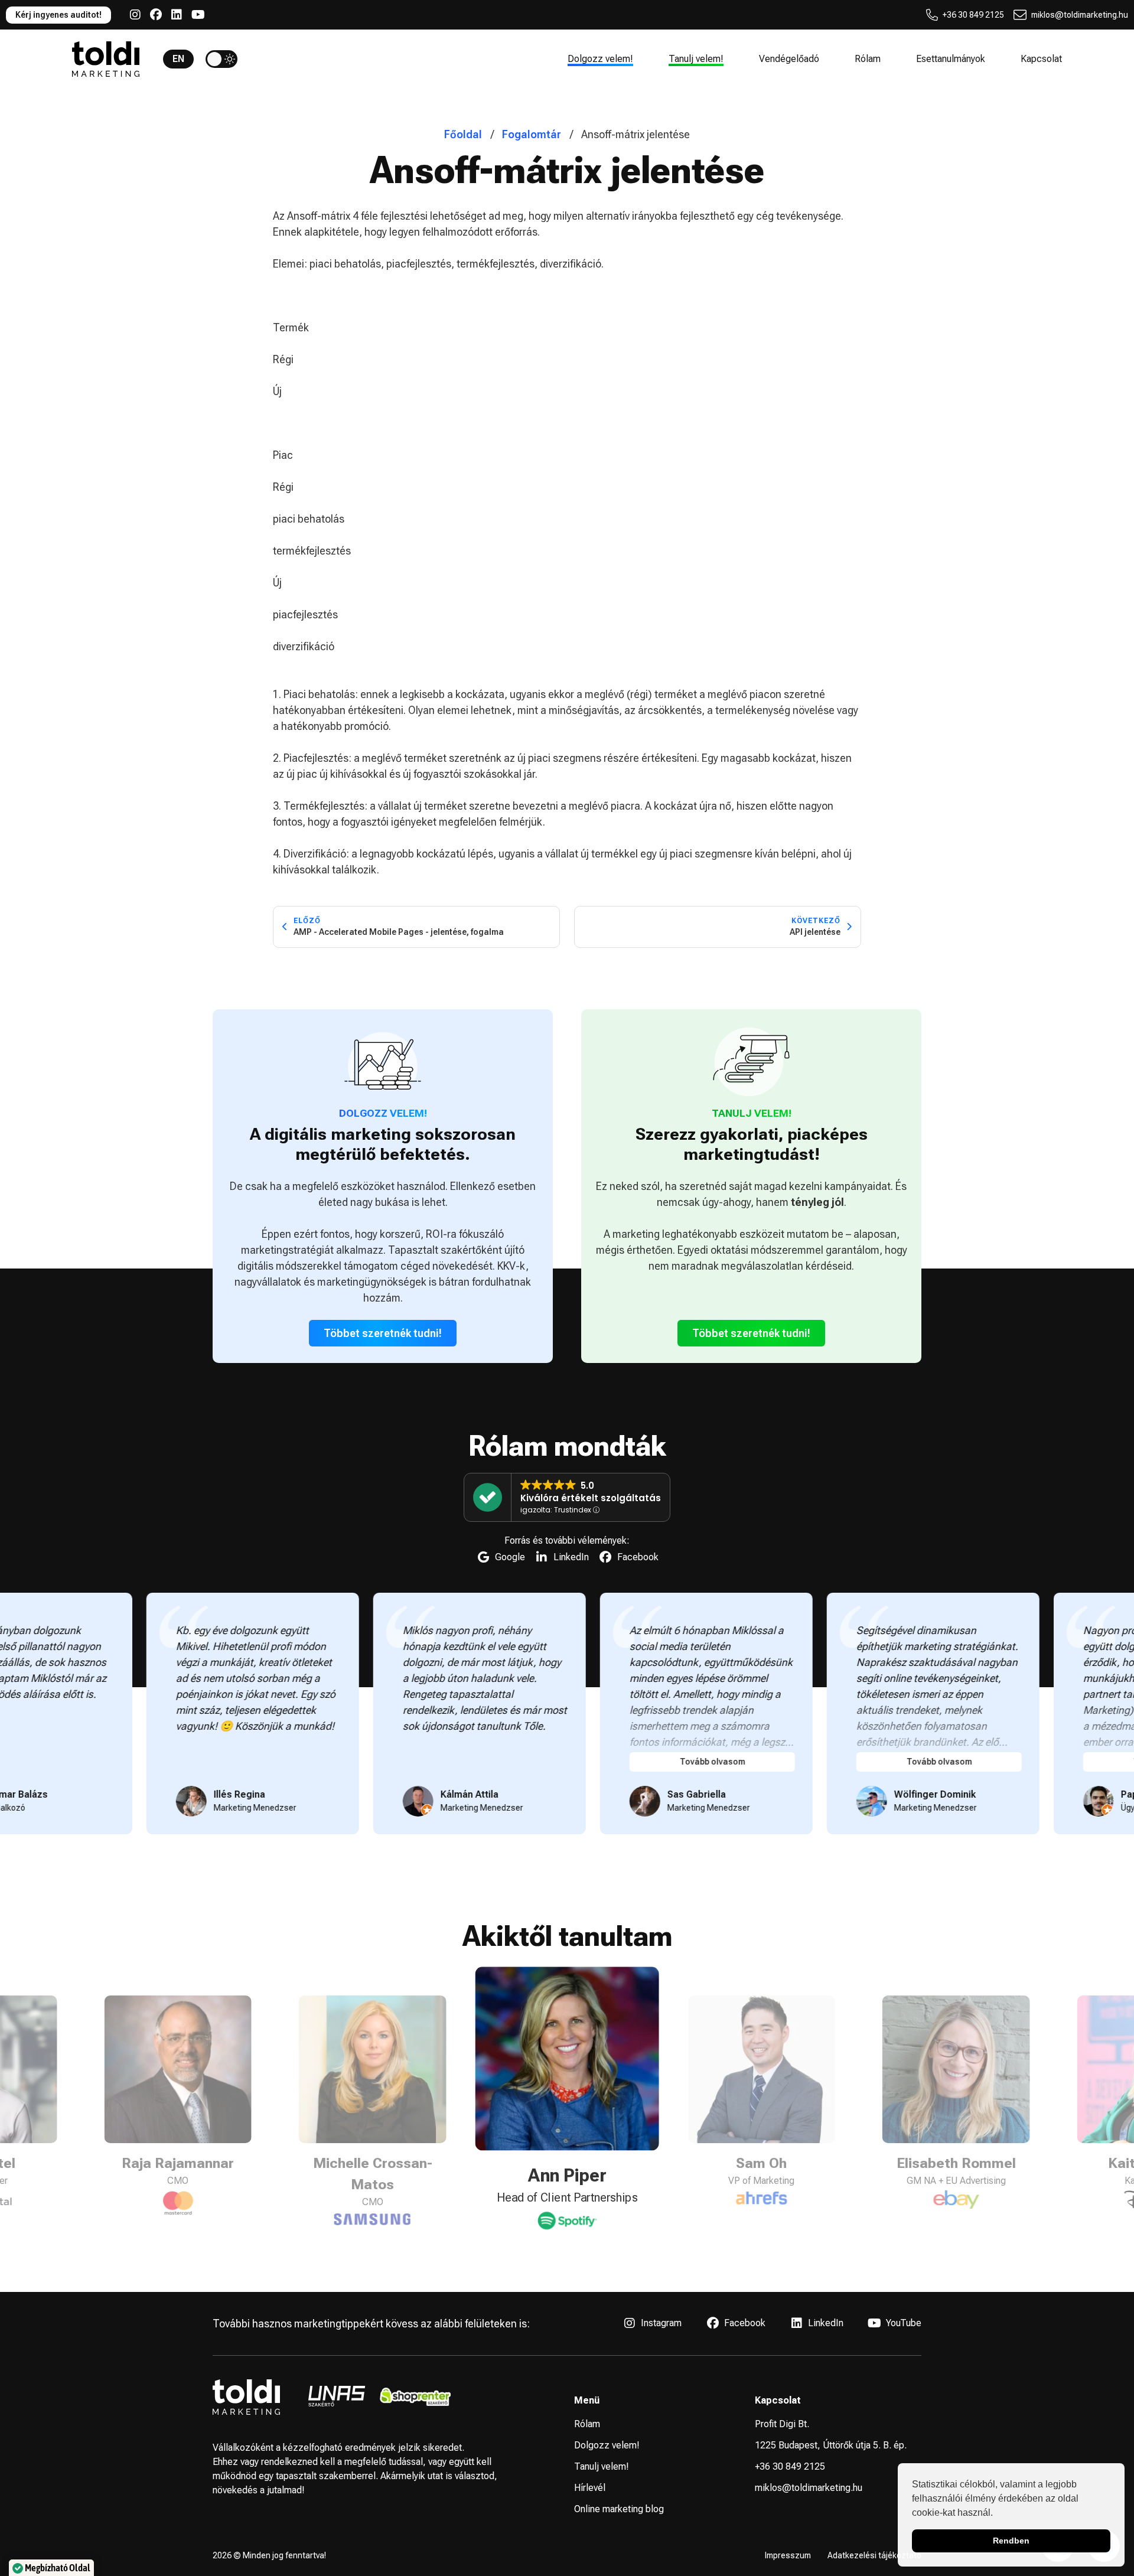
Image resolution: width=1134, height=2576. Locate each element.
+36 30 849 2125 (973, 15)
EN (178, 59)
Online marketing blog (619, 2509)
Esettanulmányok (951, 59)
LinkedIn (571, 1557)
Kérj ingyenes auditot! (58, 15)
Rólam (868, 59)
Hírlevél (590, 2488)
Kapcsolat (1041, 59)
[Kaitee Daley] (956, 2201)
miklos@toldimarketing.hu (1080, 15)
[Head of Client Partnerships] (373, 2198)
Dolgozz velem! (600, 59)
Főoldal (463, 134)
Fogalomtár (532, 134)
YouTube (904, 2323)
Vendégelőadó (789, 59)
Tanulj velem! (696, 59)
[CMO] (178, 2218)
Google (510, 1557)
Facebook (638, 1557)
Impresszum (788, 2555)
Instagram (661, 2323)
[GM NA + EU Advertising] (761, 2198)
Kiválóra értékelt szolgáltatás (591, 1498)
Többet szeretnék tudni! (383, 1333)
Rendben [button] (1011, 2541)
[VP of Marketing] (567, 2219)
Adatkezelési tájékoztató (874, 2555)
